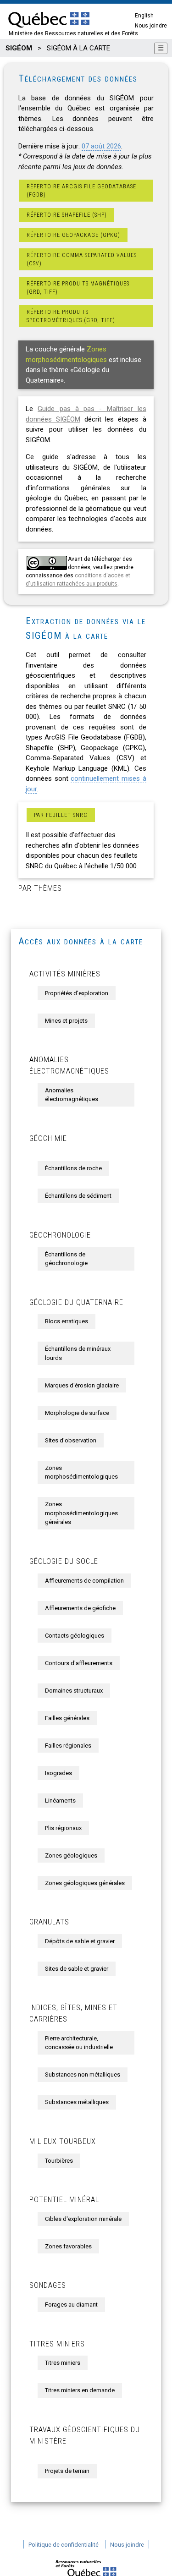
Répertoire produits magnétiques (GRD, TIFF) (78, 288)
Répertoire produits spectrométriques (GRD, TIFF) (71, 316)
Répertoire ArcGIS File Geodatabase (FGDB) (81, 191)
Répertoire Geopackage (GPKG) (73, 235)
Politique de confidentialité (64, 2545)
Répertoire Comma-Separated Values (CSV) (82, 259)
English (144, 16)
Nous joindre (151, 26)
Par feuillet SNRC (61, 815)
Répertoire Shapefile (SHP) (67, 215)
